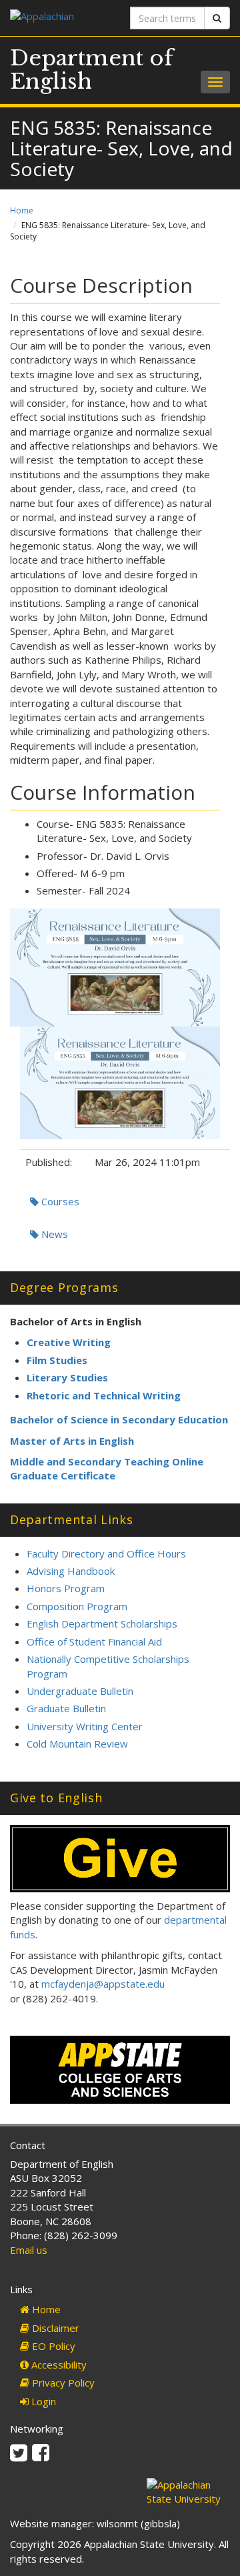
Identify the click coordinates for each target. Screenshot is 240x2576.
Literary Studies (67, 1377)
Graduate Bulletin (66, 1708)
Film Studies (57, 1360)
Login (42, 2401)
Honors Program (66, 1588)
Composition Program (77, 1606)
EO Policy (52, 2346)
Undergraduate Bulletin (80, 1691)
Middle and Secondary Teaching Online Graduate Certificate (107, 1468)
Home (22, 210)
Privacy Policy (62, 2383)
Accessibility (58, 2365)
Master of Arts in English (72, 1441)
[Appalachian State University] (60, 18)
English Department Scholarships (102, 1624)
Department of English (92, 70)
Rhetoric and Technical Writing (104, 1395)
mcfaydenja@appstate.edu (103, 1984)
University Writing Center (85, 1726)
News (53, 1234)
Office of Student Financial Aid (94, 1642)
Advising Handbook (71, 1571)
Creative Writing (69, 1342)
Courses (59, 1201)
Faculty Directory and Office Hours (106, 1553)
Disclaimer (54, 2328)
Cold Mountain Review (77, 1744)
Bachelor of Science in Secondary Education (119, 1419)
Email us (29, 2250)
